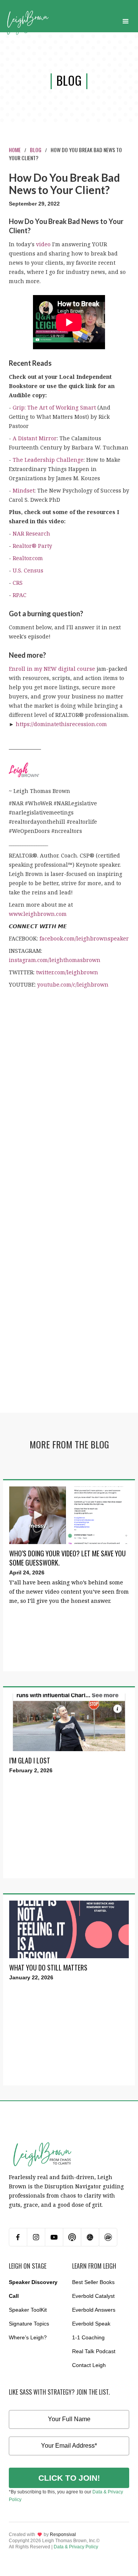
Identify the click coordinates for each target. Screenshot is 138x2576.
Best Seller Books (93, 2282)
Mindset (24, 490)
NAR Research (31, 533)
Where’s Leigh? (28, 2337)
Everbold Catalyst (93, 2296)
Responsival (63, 2535)
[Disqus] (69, 1101)
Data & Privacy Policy (76, 2547)
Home (15, 150)
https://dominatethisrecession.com (61, 724)
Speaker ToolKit (28, 2310)
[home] (28, 20)
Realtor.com (28, 558)
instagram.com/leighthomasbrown (55, 960)
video (43, 244)
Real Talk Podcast (94, 2351)
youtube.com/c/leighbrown (73, 984)
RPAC (20, 595)
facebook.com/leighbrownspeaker (84, 938)
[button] (126, 20)
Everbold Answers (94, 2310)
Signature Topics (29, 2324)
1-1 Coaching (88, 2337)
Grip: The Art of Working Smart (54, 407)
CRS (18, 583)
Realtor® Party (32, 546)
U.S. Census (28, 570)
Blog (36, 150)
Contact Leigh (89, 2365)
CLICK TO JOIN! (69, 2478)
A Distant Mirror (35, 438)
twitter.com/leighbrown (67, 972)
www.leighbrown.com (38, 914)
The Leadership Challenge (48, 460)
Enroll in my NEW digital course (52, 669)
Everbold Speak (91, 2324)
